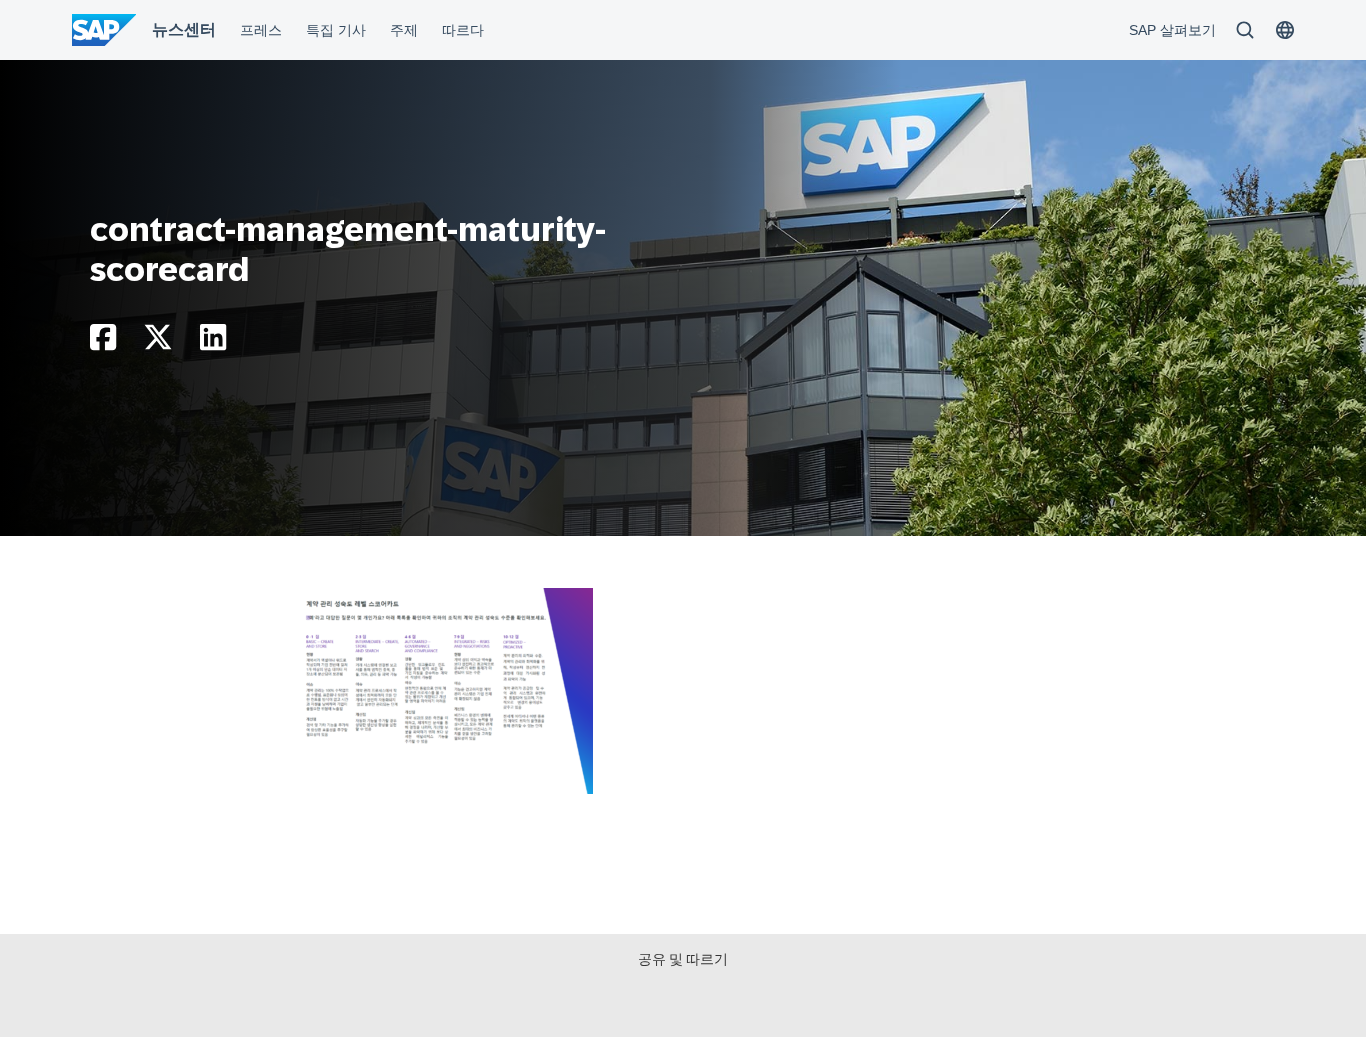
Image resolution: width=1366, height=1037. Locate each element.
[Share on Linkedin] (213, 342)
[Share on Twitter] (158, 342)
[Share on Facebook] (103, 342)
